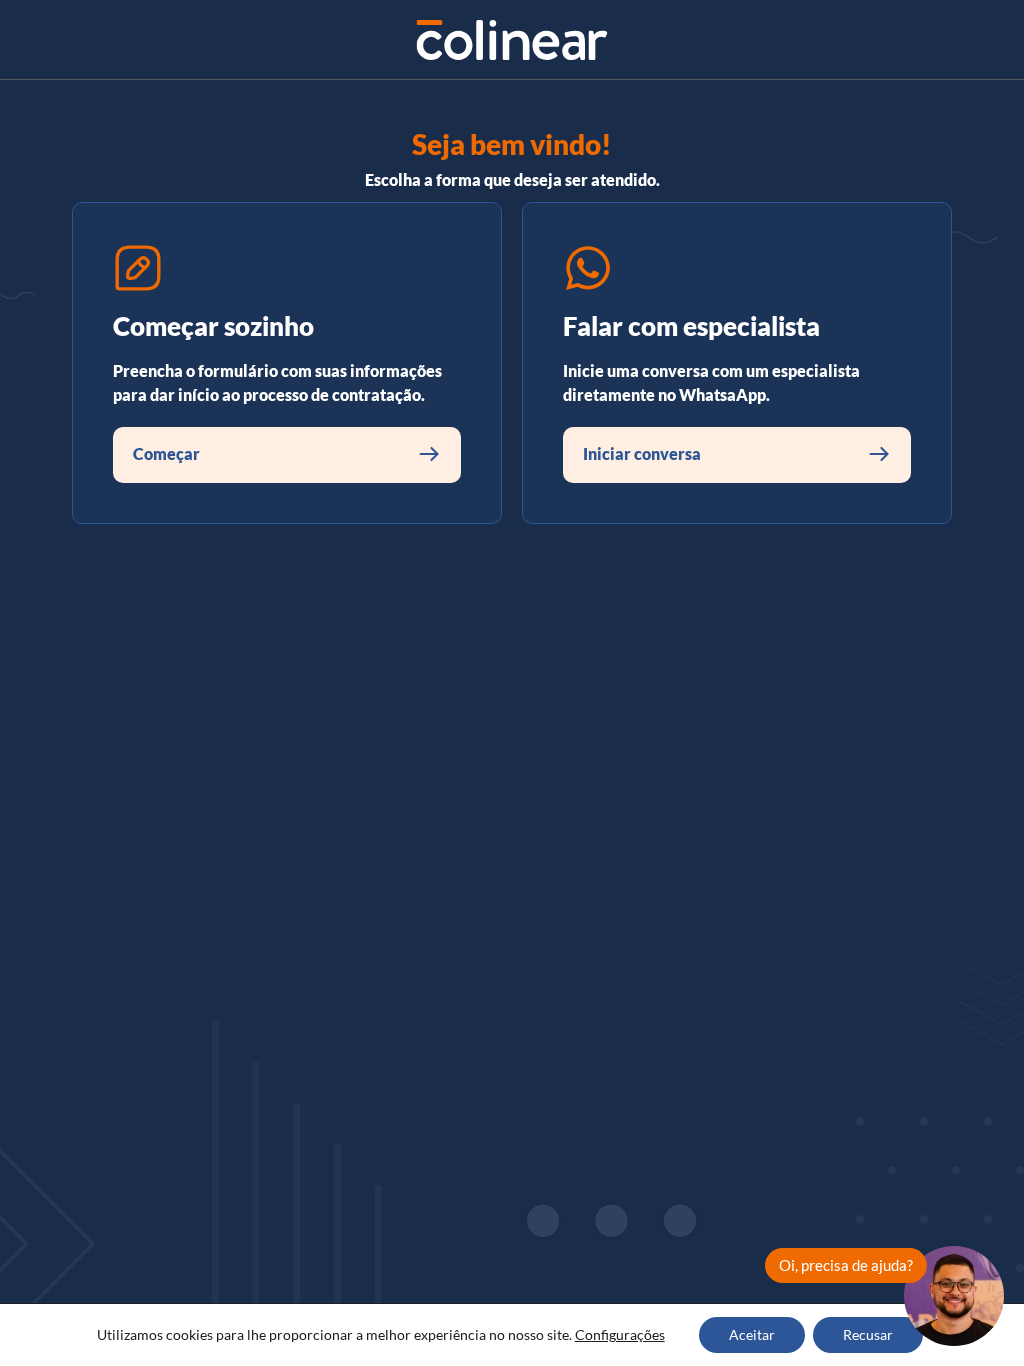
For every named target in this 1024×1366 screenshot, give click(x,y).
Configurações (620, 1334)
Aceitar (752, 1334)
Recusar (868, 1334)
